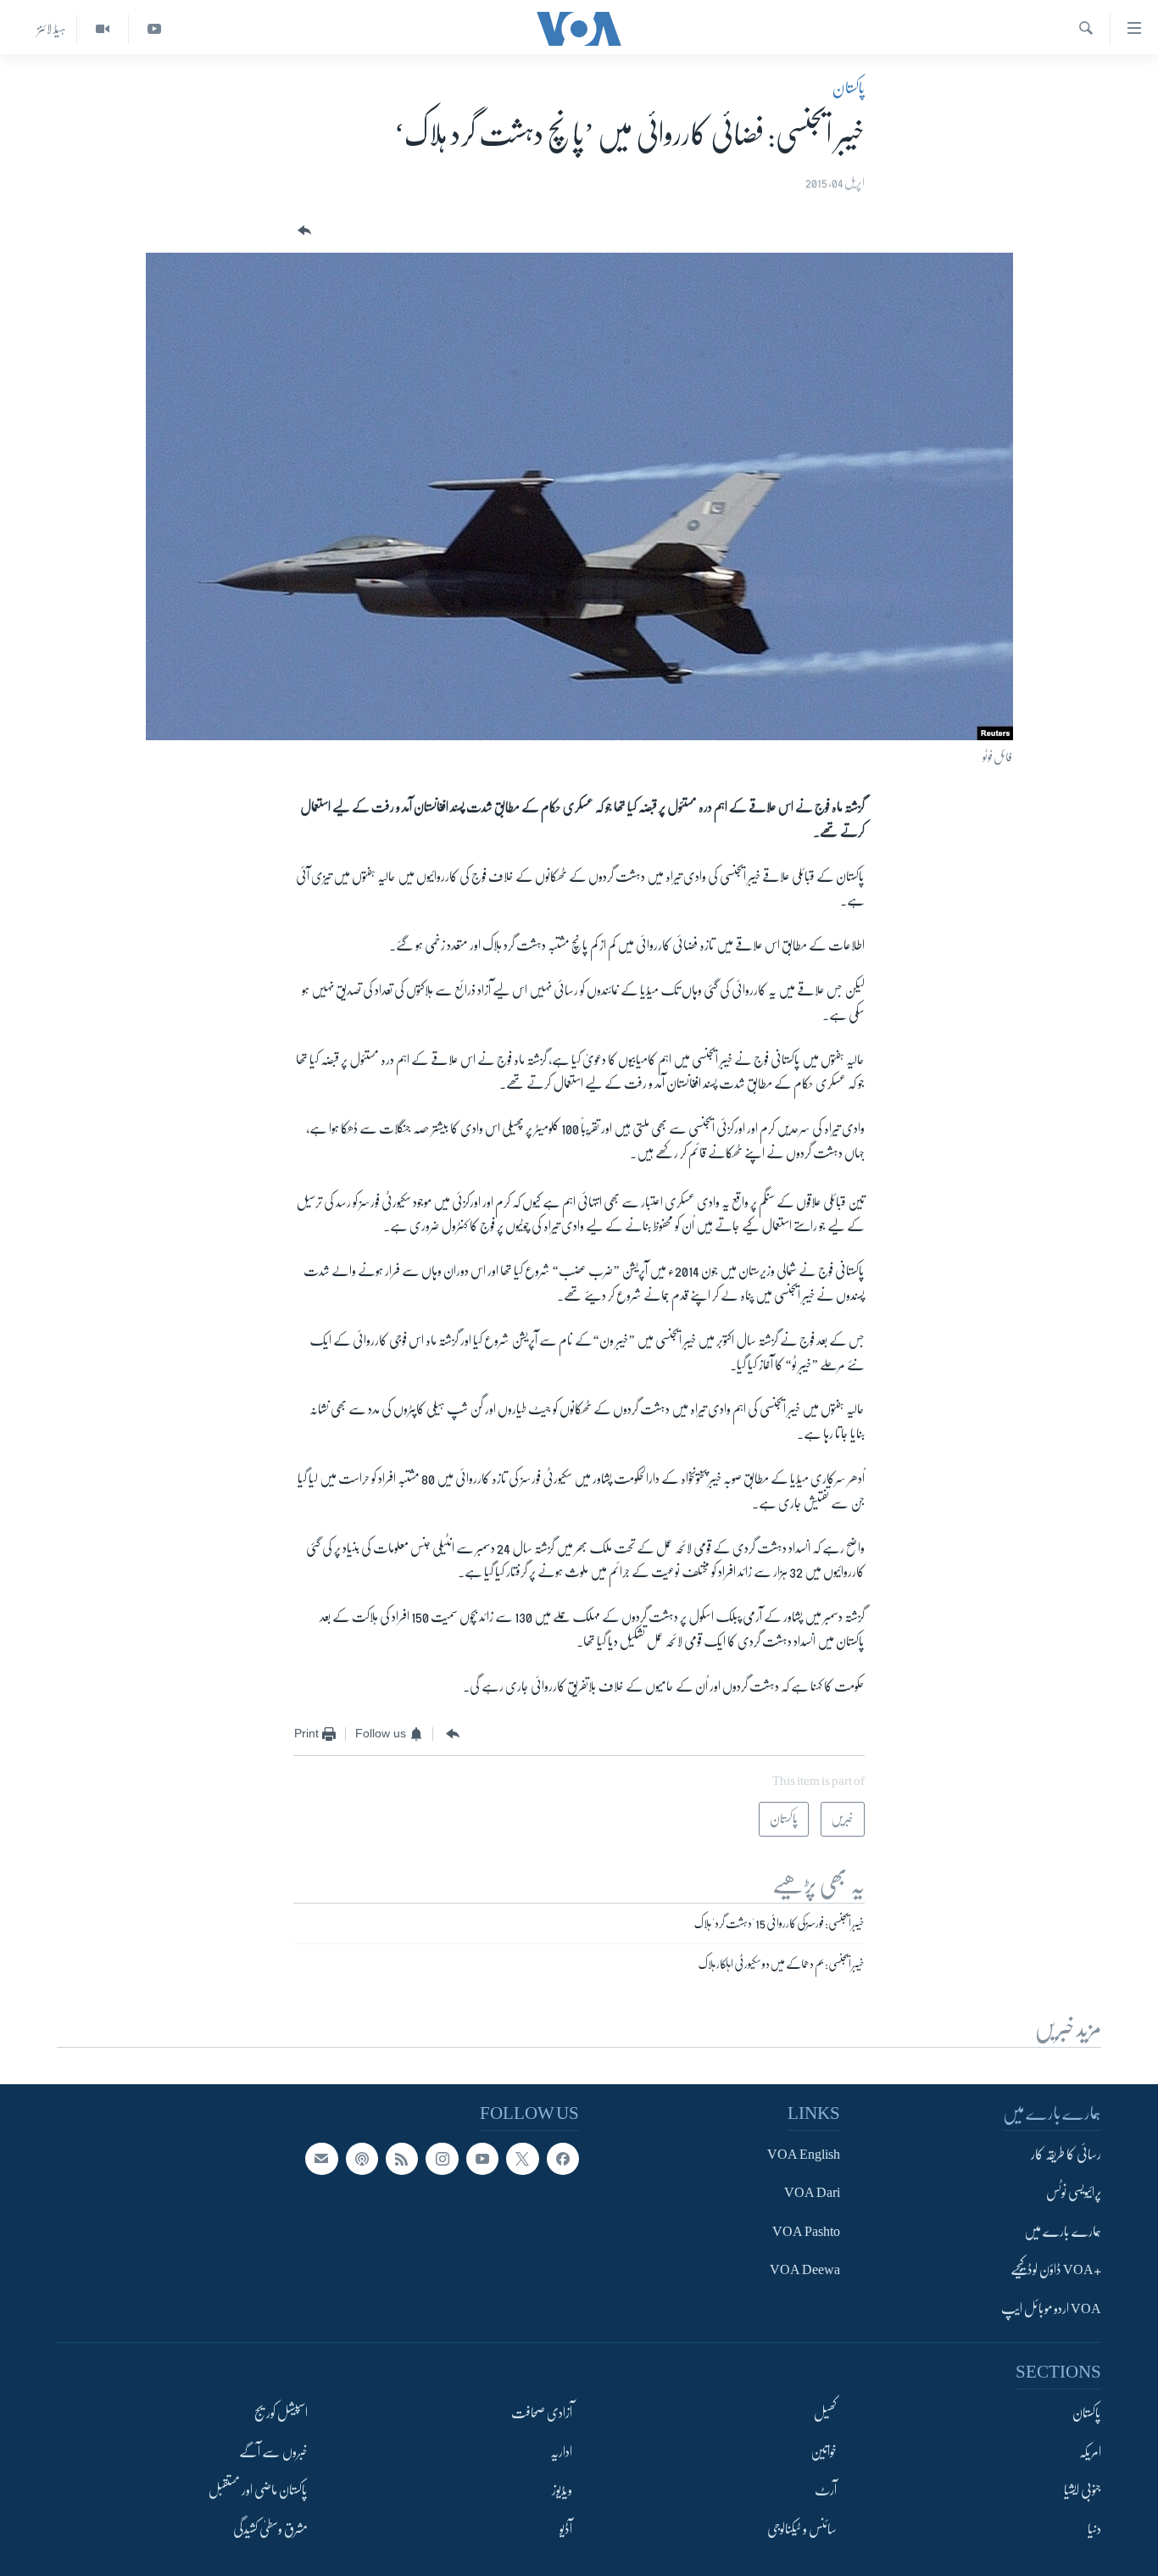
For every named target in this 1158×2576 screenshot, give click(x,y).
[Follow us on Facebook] (563, 2159)
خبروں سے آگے (273, 2452)
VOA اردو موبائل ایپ (1051, 2309)
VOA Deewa (805, 2270)
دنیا (1094, 2529)
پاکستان (849, 88)
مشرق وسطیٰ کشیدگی (270, 2529)
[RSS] (402, 2159)
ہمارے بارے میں (1063, 2232)
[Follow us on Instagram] (442, 2159)
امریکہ (1090, 2452)
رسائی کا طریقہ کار (1066, 2155)
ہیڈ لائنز (52, 29)
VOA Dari (812, 2193)
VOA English (804, 2155)
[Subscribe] (321, 2159)
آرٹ (826, 2490)
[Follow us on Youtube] (482, 2159)
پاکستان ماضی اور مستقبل (258, 2490)
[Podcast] (362, 2159)
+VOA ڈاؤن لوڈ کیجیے (1056, 2270)
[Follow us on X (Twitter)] (522, 2159)
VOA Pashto (806, 2232)
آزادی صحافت (542, 2413)
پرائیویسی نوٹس (1074, 2193)
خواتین (824, 2452)
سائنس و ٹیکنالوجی (802, 2529)
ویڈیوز (562, 2490)
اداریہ (561, 2452)
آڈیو (566, 2529)
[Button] (303, 231)
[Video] (102, 29)
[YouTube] (154, 29)
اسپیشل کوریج (281, 2413)
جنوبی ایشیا (1083, 2490)
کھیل (825, 2413)
